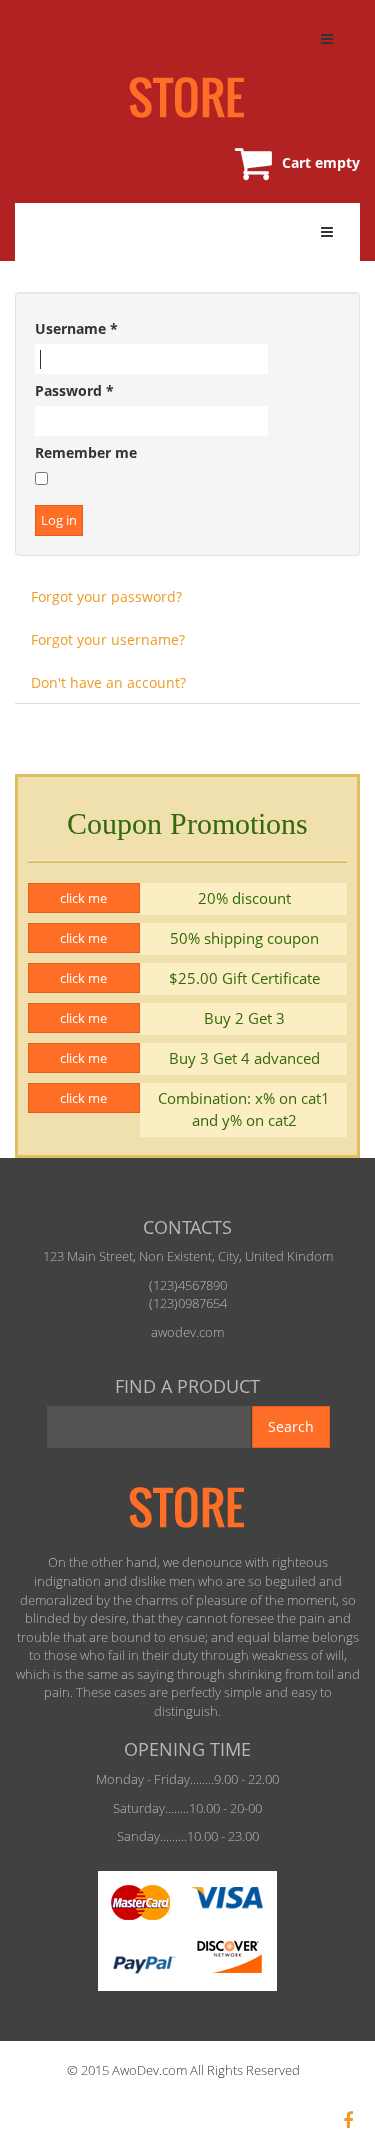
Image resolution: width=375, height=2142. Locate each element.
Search (291, 1426)
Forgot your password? (106, 596)
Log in (59, 520)
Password (74, 390)
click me (83, 898)
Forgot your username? (108, 639)
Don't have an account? (108, 682)
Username (76, 328)
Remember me (86, 452)
